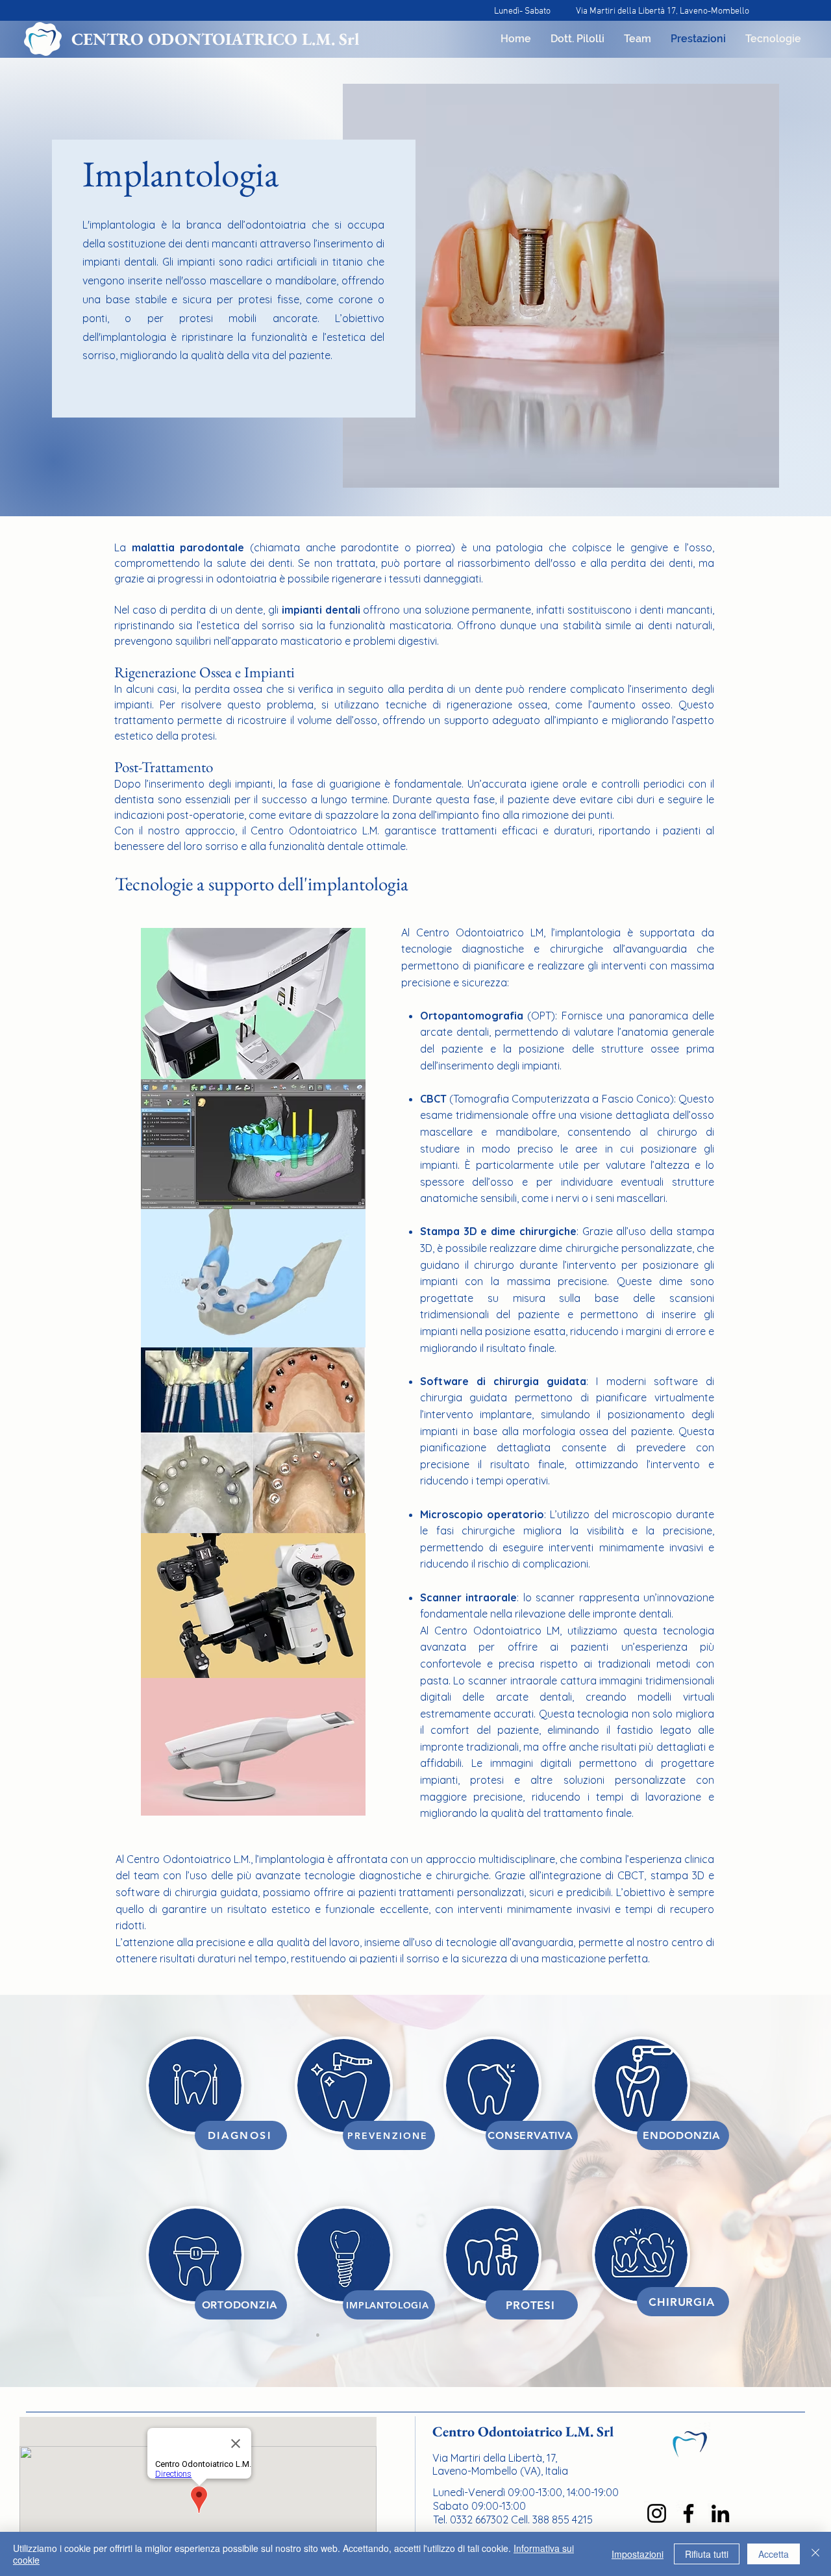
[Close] (815, 2554)
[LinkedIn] (720, 2513)
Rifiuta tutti (707, 2554)
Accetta (774, 2554)
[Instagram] (657, 2513)
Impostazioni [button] (638, 2554)
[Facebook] (688, 2513)
